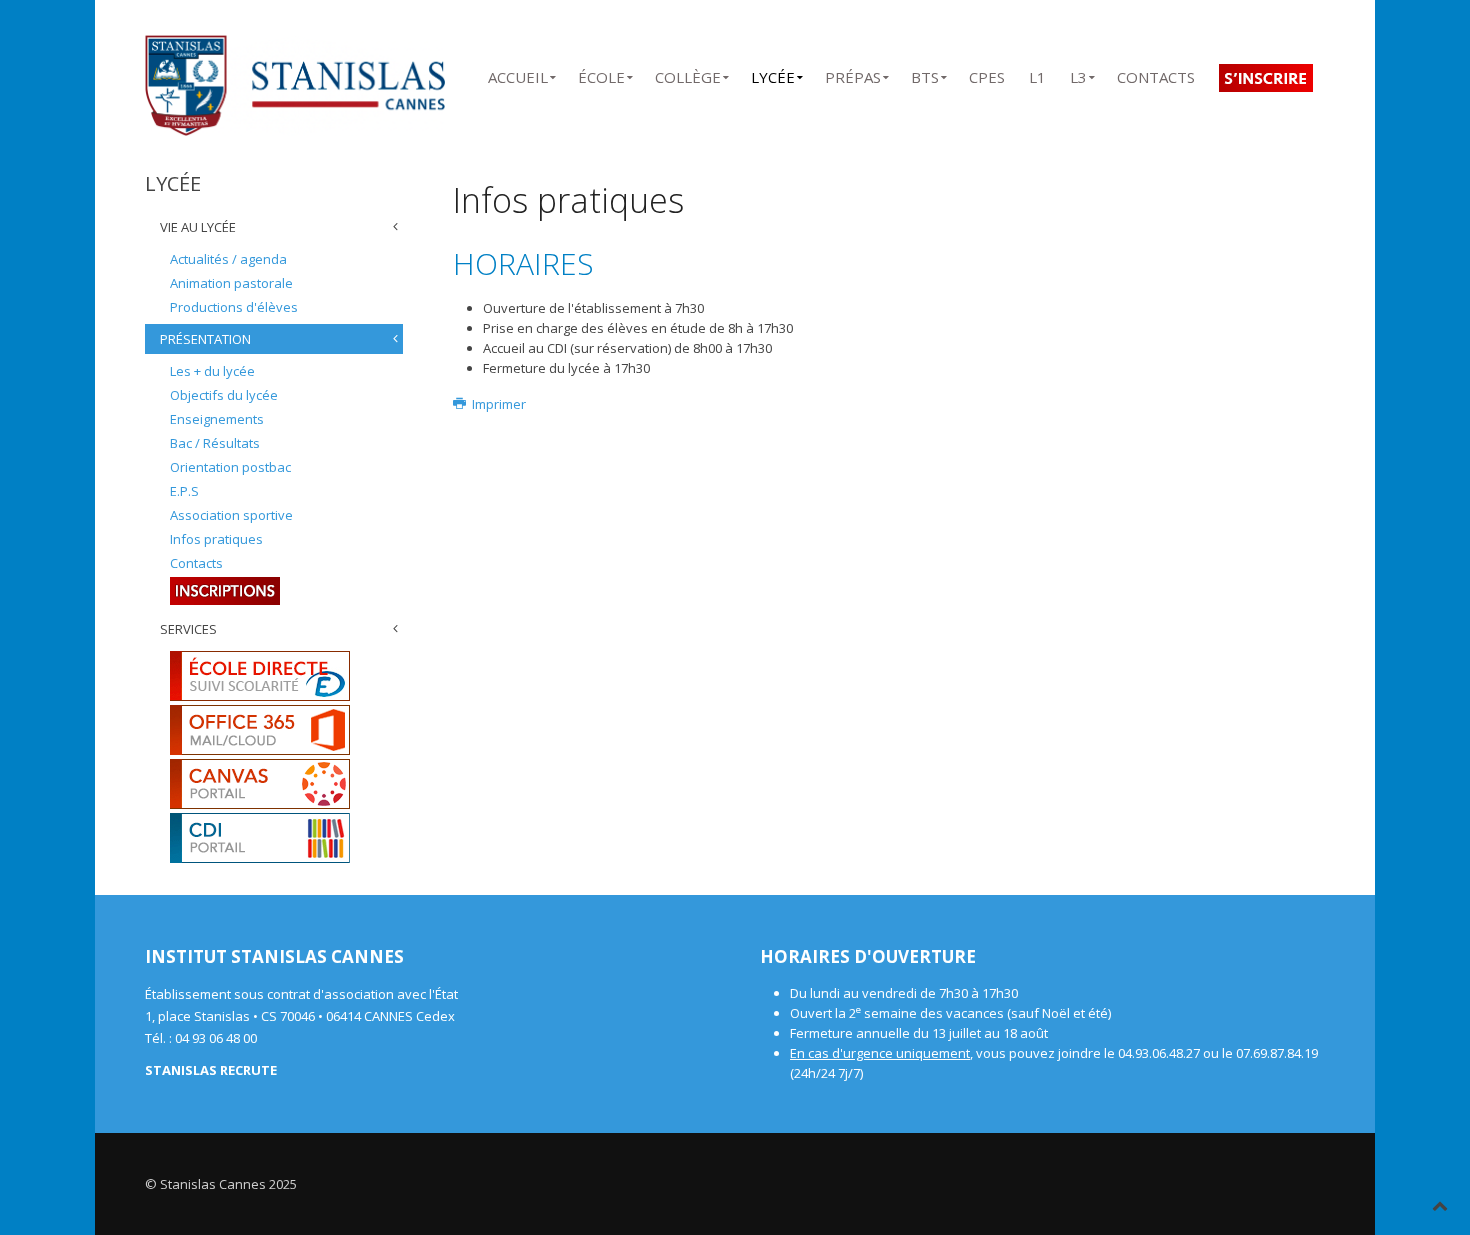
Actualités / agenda (228, 259)
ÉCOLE (601, 73)
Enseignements (217, 419)
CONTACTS (1156, 73)
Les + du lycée (212, 371)
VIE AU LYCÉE (198, 227)
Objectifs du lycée (224, 395)
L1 (1037, 73)
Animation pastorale (231, 283)
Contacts (196, 563)
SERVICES (188, 629)
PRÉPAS (853, 73)
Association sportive (231, 515)
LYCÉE (773, 73)
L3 (1078, 73)
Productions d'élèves (234, 307)
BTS (925, 73)
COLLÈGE (688, 73)
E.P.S (184, 491)
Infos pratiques (216, 539)
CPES (987, 73)
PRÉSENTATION (205, 339)
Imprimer (497, 404)
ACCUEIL (518, 73)
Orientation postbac (230, 467)
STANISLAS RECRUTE (211, 1070)
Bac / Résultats (215, 443)
